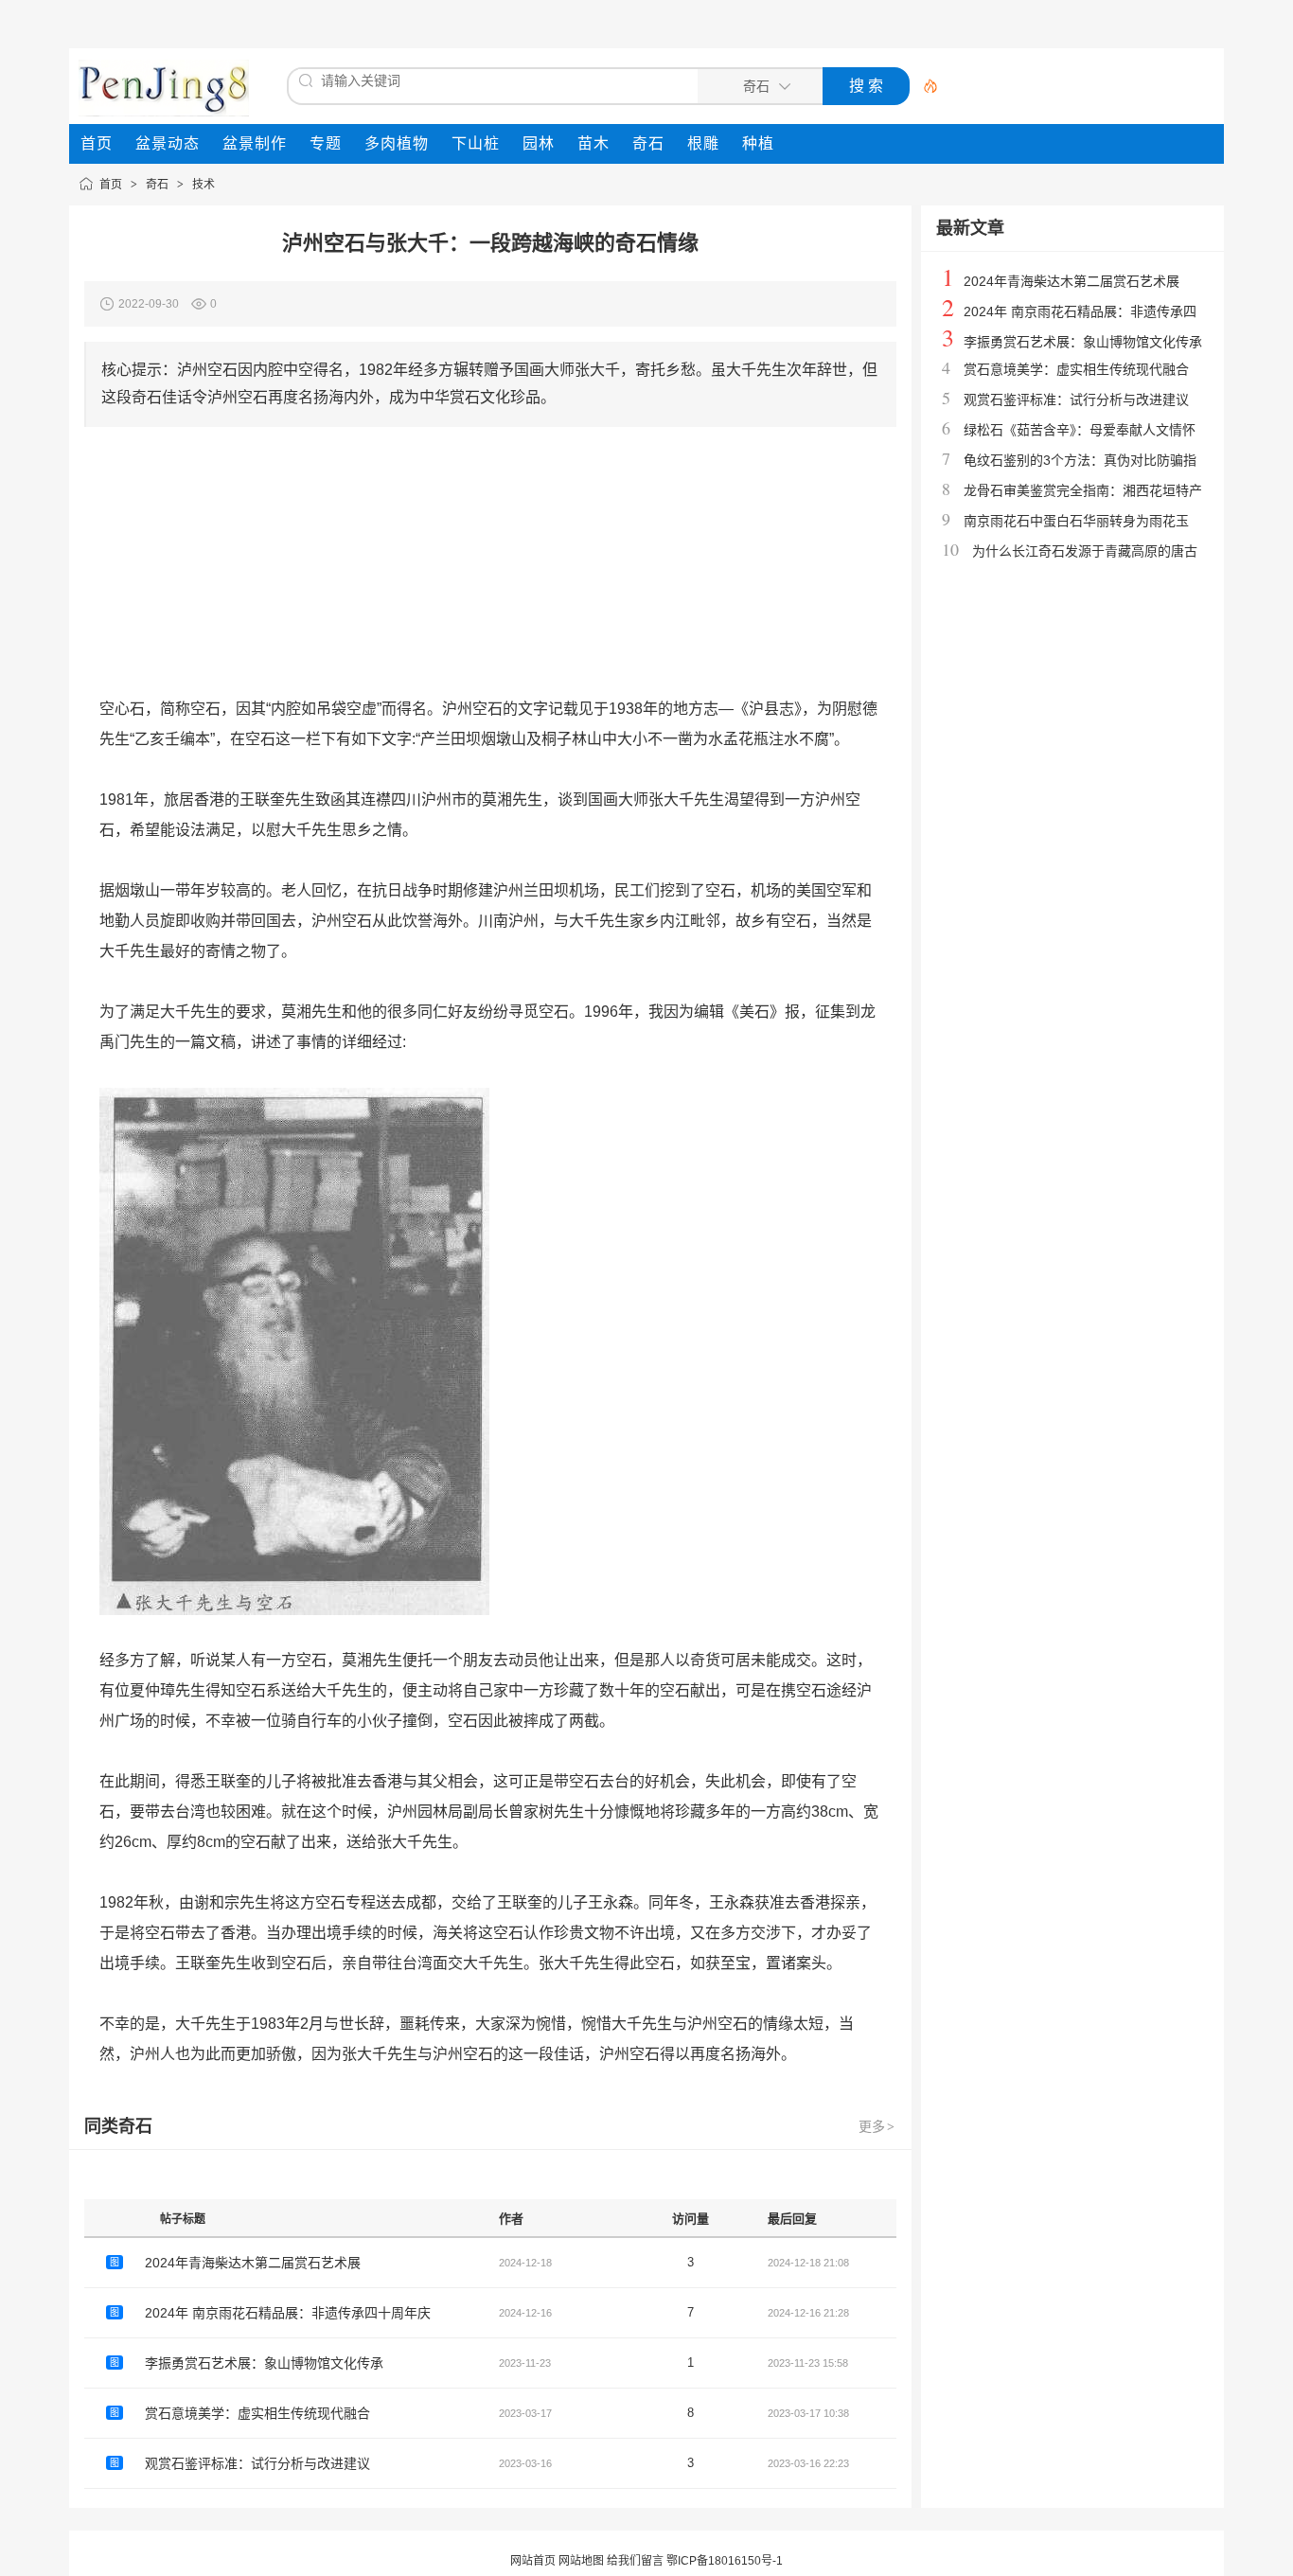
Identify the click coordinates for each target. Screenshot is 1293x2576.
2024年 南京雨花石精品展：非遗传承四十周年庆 (288, 2313)
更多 (877, 2126)
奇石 (157, 185)
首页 (111, 185)
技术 (204, 185)
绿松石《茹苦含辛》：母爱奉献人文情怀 (1080, 430)
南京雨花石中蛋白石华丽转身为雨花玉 (1076, 521)
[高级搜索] (924, 86)
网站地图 (581, 2561)
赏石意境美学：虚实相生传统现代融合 (257, 2413)
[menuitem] (97, 144)
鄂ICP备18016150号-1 (725, 2561)
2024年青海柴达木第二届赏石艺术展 (253, 2263)
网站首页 (533, 2561)
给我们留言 (635, 2561)
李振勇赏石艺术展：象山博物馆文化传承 (264, 2363)
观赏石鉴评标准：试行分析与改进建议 (257, 2463)
